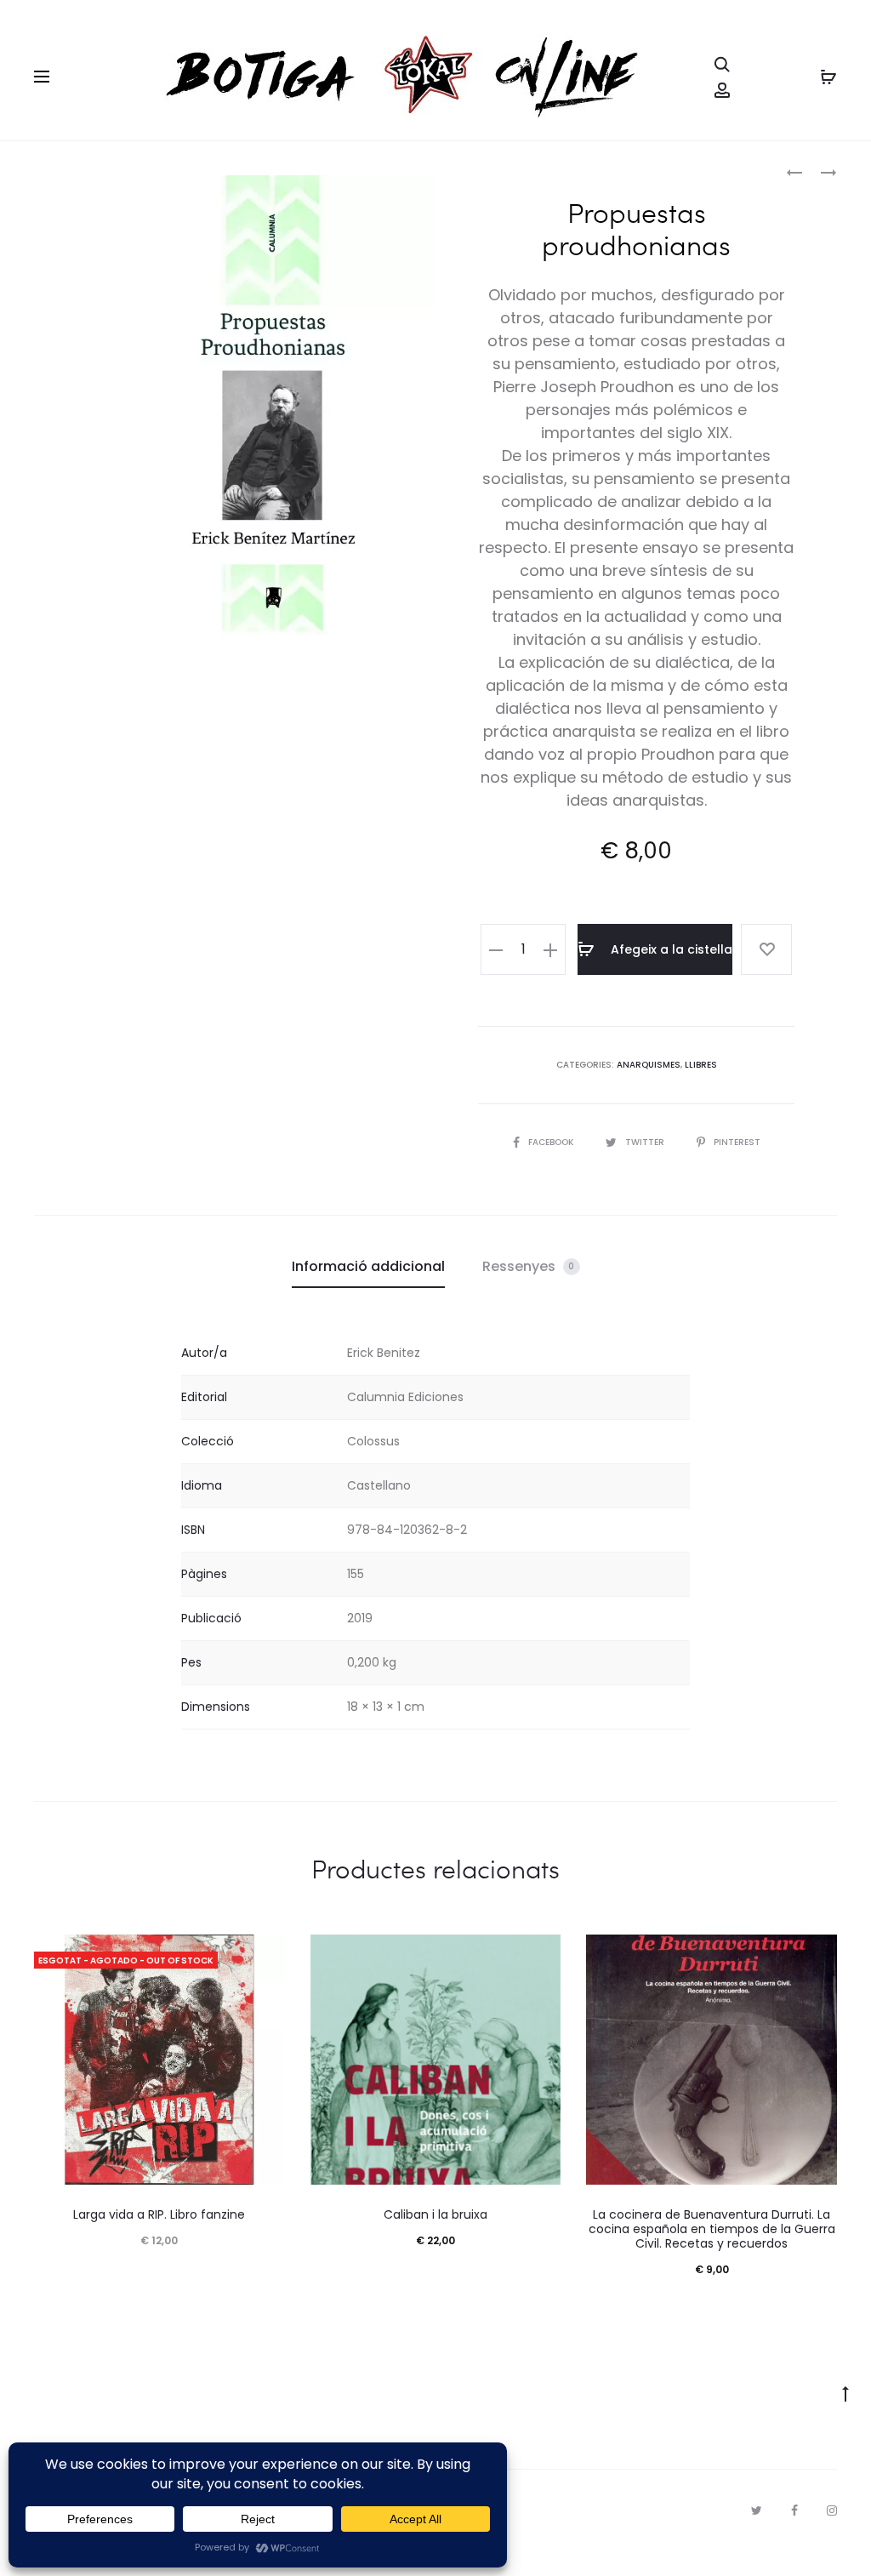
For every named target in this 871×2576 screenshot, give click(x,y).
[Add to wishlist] (766, 949)
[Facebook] (794, 2510)
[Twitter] (757, 2510)
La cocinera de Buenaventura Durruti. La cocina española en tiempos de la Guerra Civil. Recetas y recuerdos (712, 2229)
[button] (496, 949)
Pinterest (737, 1142)
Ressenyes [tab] (529, 1266)
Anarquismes (649, 1065)
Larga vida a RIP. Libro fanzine (159, 2214)
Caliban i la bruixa (435, 2214)
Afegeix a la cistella (670, 949)
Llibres (701, 1065)
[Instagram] (832, 2510)
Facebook (552, 1142)
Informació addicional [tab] (368, 1266)
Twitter (646, 1142)
